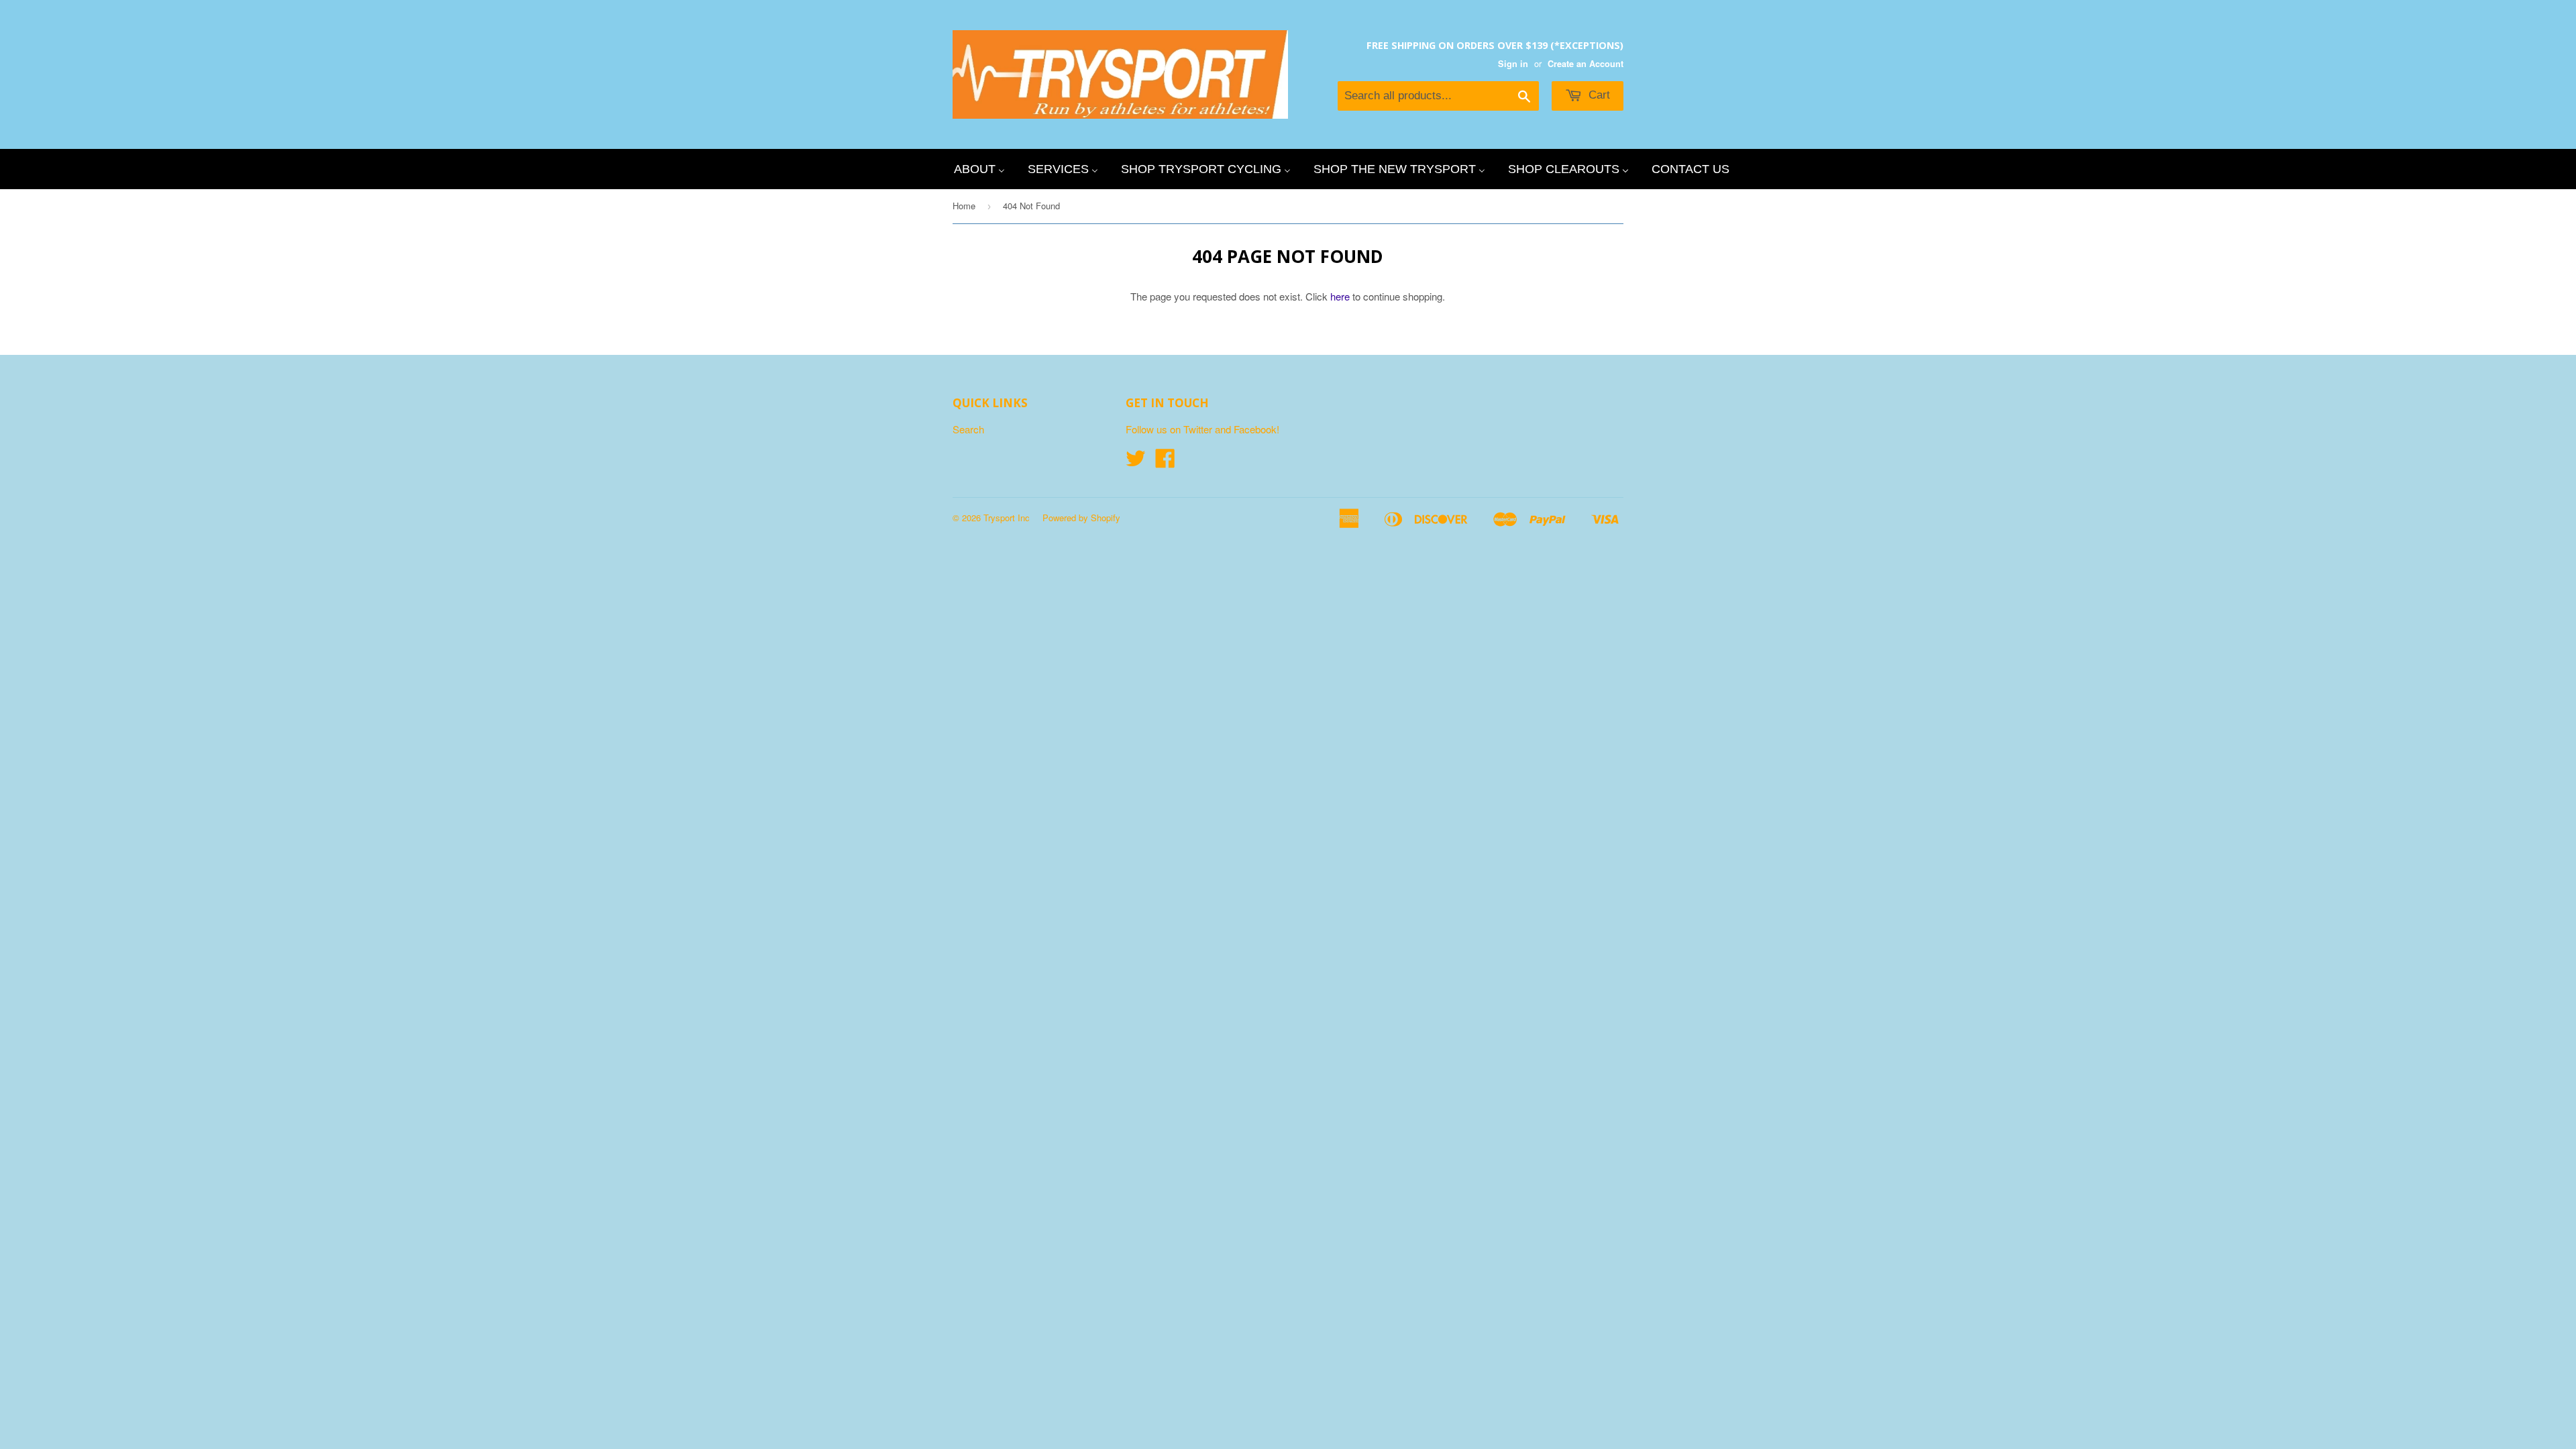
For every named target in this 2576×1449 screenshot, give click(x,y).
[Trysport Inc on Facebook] (1165, 462)
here (1340, 296)
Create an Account (1586, 64)
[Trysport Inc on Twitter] (1136, 462)
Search (968, 429)
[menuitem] (979, 169)
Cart (1598, 95)
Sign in (1513, 64)
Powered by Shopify (1081, 518)
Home (964, 206)
